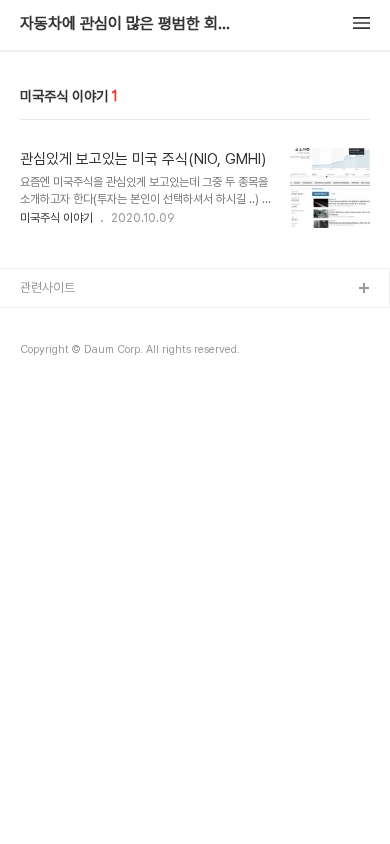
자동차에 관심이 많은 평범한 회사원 (130, 24)
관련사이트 (47, 287)
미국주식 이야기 (56, 218)
